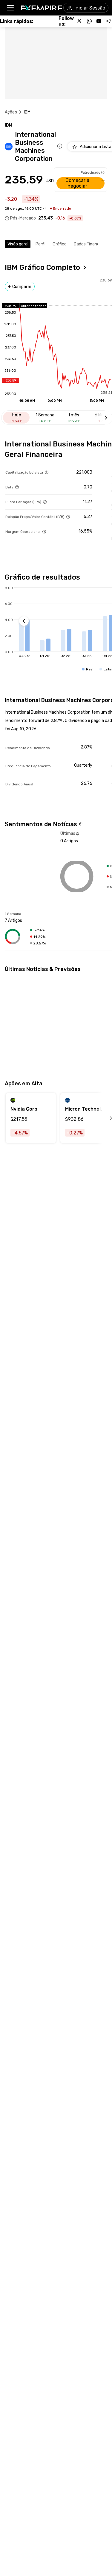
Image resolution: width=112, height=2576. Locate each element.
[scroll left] (104, 1118)
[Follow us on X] (80, 21)
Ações (11, 112)
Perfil (40, 244)
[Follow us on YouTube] (99, 21)
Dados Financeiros (91, 244)
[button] (10, 8)
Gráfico (60, 244)
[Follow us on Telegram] (108, 21)
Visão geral (18, 244)
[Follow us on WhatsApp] (89, 21)
